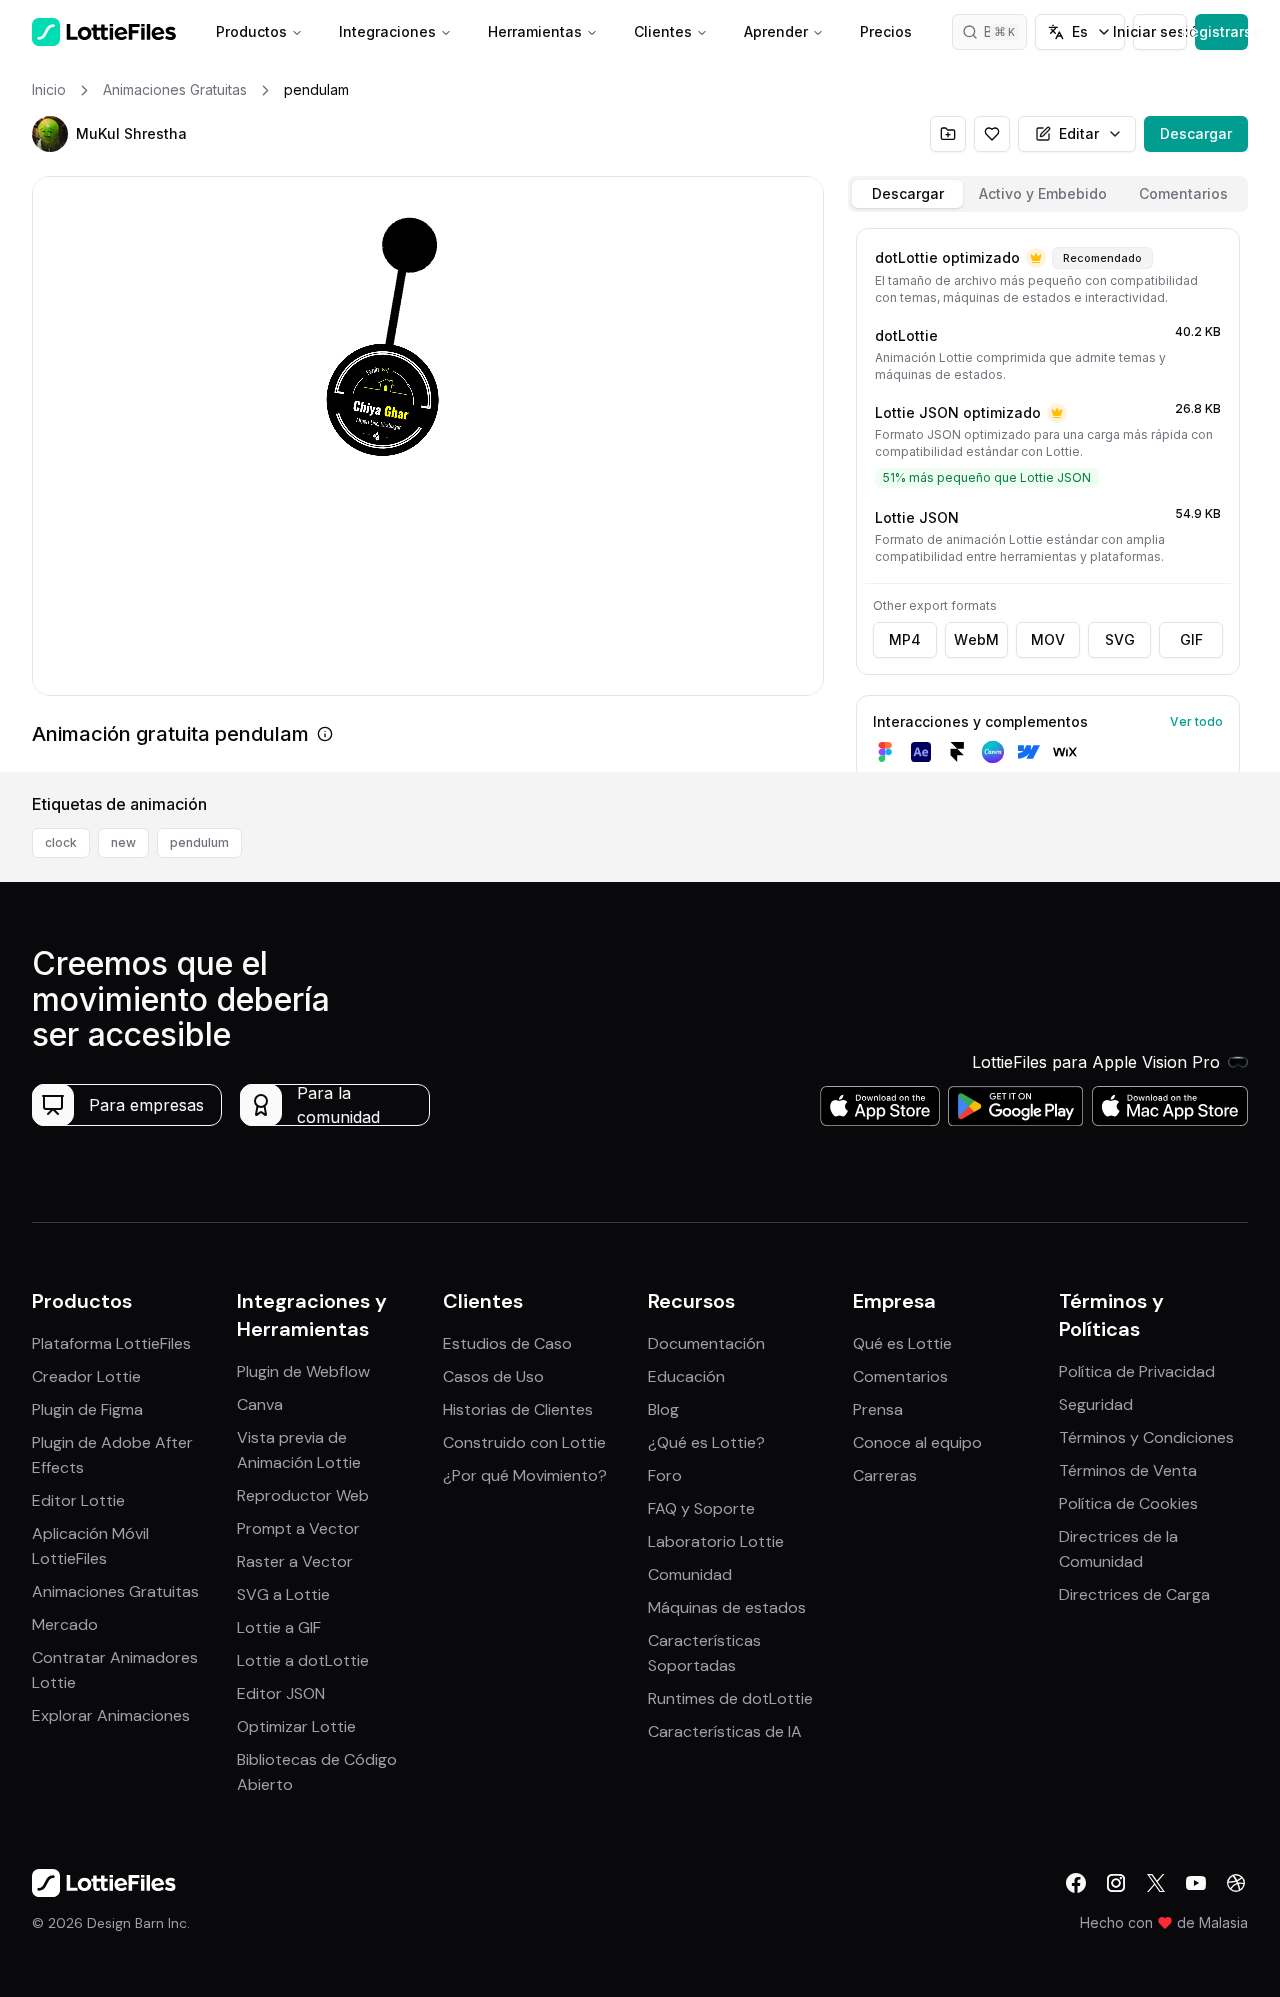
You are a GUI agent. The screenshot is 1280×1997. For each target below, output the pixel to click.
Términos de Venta (1128, 1470)
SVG (1120, 639)
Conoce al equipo (917, 1442)
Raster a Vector (295, 1561)
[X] (1156, 1883)
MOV (1048, 639)
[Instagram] (1116, 1883)
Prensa (878, 1409)
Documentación (706, 1343)
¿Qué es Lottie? (706, 1442)
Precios (886, 31)
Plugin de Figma (87, 1409)
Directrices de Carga (1134, 1594)
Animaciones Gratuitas (115, 1591)
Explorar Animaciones (111, 1715)
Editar (1079, 133)
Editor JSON (281, 1693)
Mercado (65, 1624)
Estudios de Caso (507, 1343)
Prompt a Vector (298, 1528)
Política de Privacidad (1137, 1371)
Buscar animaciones (1006, 31)
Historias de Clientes (518, 1409)
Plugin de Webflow (303, 1371)
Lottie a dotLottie (303, 1660)
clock (61, 842)
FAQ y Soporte (701, 1508)
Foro (665, 1475)
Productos (251, 31)
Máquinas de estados (727, 1607)
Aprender (776, 31)
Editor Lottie (78, 1500)
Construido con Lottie (524, 1442)
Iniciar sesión (1159, 31)
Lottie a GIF (279, 1627)
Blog (663, 1409)
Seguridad (1096, 1404)
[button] (50, 134)
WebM (976, 639)
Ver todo (1196, 721)
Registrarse (1221, 31)
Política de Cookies (1128, 1503)
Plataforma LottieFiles (111, 1343)
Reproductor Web (303, 1495)
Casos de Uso (493, 1376)
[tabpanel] (1048, 496)
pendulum (199, 842)
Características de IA (725, 1731)
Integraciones (387, 31)
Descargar (1196, 133)
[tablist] (1048, 194)
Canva (260, 1404)
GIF (1191, 639)
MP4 (905, 639)
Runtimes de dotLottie (730, 1698)
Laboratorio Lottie (716, 1541)
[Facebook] (1076, 1883)
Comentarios (900, 1376)
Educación (686, 1376)
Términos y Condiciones (1146, 1437)
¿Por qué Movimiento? (525, 1475)
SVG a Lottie (283, 1594)
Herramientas (535, 31)
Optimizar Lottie (296, 1726)
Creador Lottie (86, 1376)
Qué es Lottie (902, 1343)
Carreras (885, 1475)
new (123, 842)
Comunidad (690, 1574)
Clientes (663, 31)
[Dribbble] (1236, 1883)
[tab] (907, 194)
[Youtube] (1196, 1883)
